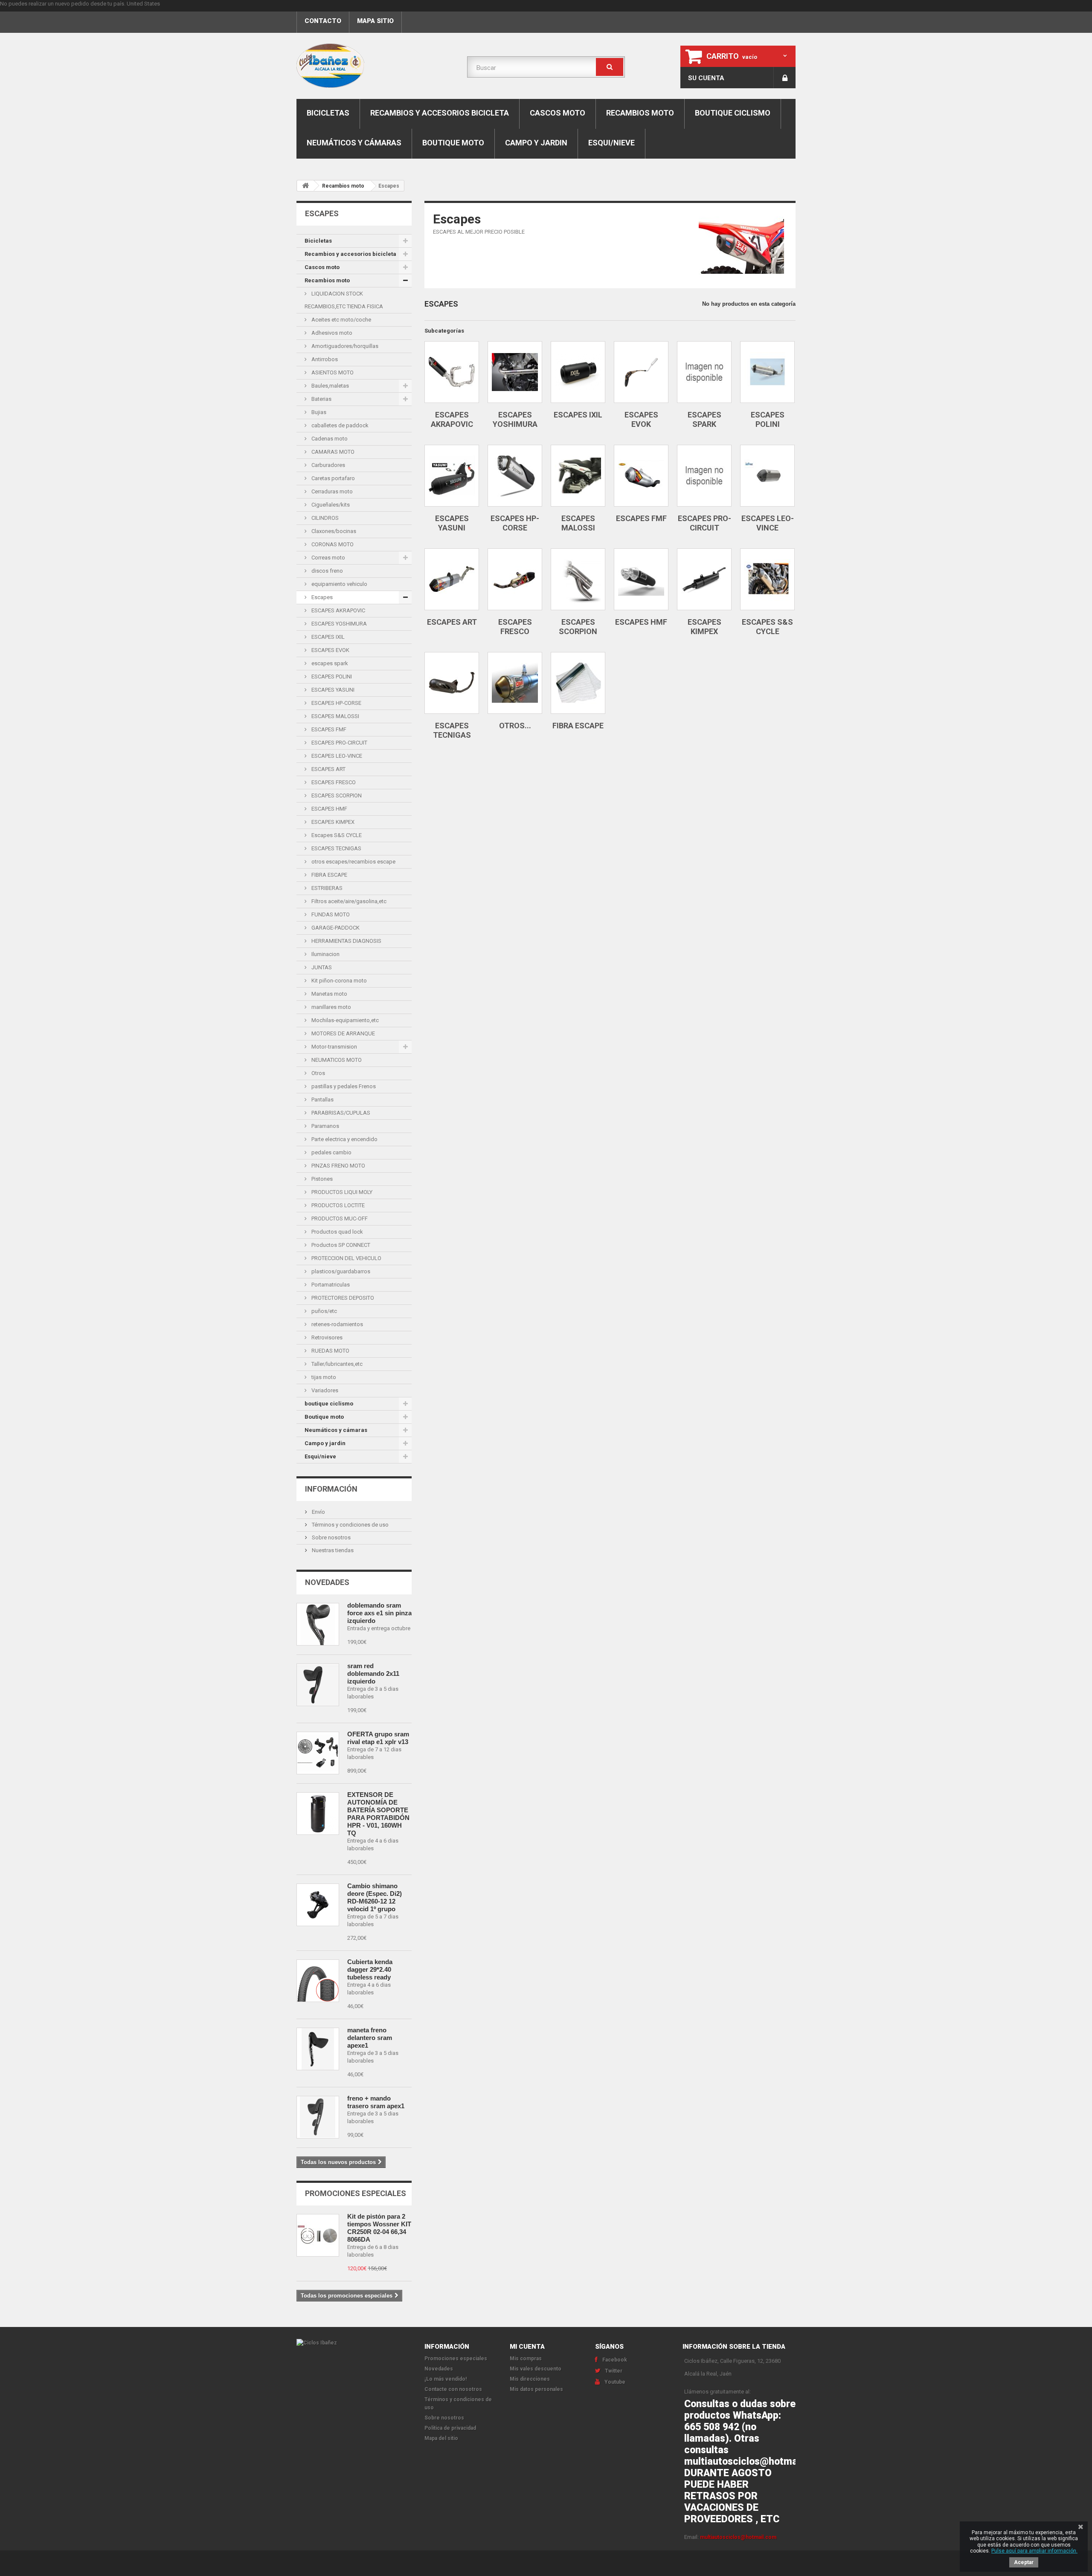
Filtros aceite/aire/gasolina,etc (348, 901)
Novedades (327, 1582)
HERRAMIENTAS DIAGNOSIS (346, 941)
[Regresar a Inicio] (305, 186)
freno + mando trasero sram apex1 (376, 2102)
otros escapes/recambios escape (353, 862)
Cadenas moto (329, 439)
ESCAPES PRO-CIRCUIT (339, 743)
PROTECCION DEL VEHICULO (346, 1258)
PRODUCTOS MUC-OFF (339, 1218)
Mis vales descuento (536, 2369)
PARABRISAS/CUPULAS (340, 1113)
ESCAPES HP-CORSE (336, 703)
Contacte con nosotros (453, 2389)
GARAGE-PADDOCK (335, 928)
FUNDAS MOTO (330, 914)
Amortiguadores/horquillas (344, 346)
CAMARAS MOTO (332, 452)
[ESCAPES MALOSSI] (578, 476)
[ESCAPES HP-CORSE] (515, 476)
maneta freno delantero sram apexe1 (370, 2038)
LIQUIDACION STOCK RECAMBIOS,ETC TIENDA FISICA (344, 300)
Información (331, 1489)
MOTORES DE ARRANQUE (343, 1033)
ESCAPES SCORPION (336, 795)
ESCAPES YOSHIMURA (338, 624)
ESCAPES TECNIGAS (336, 848)
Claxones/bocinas (333, 531)
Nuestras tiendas (332, 1550)
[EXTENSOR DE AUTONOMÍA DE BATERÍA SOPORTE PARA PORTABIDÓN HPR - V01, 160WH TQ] (318, 1814)
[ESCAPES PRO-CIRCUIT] (704, 476)
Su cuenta (706, 78)
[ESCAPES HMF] (641, 579)
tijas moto (323, 1377)
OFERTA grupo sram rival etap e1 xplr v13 (378, 1738)
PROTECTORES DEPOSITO (342, 1298)
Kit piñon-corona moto (338, 981)
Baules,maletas (330, 386)
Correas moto (328, 558)
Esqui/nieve (611, 143)
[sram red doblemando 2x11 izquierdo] (318, 1685)
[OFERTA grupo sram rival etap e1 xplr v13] (318, 1753)
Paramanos (325, 1126)
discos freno (327, 571)
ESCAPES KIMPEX (332, 822)
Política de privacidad (450, 2428)
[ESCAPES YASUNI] (452, 476)
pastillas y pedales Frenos (343, 1086)
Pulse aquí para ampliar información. (1034, 2551)
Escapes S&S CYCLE (336, 835)
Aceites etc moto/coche (341, 320)
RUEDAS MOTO (330, 1351)
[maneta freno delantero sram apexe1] (318, 2049)
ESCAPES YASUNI (332, 690)
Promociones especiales (356, 2193)
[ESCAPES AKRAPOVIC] (452, 372)
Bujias (318, 412)
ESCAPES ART (328, 769)
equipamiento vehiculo (339, 584)
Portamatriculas (330, 1285)
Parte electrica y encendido (344, 1139)
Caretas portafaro (333, 478)
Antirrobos (324, 359)
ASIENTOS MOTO (332, 372)
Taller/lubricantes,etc (336, 1364)
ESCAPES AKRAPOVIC (338, 610)
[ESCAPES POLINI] (767, 372)
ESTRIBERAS (326, 888)
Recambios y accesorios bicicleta (440, 113)
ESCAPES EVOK (330, 650)
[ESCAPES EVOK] (641, 372)
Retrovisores (326, 1337)
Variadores (324, 1390)
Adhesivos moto (331, 333)
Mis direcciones (530, 2379)
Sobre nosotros (331, 1537)
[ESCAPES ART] (452, 579)
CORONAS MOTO (332, 544)
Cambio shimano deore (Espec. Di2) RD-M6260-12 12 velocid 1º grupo (375, 1897)
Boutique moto (453, 143)
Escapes (321, 597)
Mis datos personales (536, 2389)
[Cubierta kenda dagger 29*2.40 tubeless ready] (318, 1981)
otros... (515, 726)
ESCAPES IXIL (327, 637)
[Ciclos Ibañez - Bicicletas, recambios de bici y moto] (375, 66)
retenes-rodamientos (337, 1324)
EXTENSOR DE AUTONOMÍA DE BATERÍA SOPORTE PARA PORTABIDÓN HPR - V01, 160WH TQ (378, 1814)
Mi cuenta (527, 2347)
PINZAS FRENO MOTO (338, 1166)
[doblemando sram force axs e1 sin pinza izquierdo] (318, 1624)
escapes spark (329, 663)
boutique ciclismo (733, 113)
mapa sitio (375, 21)
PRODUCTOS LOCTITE (337, 1205)
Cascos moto (558, 113)
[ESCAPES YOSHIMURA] (515, 372)
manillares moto (331, 1007)
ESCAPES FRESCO (333, 782)
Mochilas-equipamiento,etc (344, 1020)
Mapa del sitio (441, 2438)
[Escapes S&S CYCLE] (767, 579)
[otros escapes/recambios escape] (515, 683)
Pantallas (322, 1100)
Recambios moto (640, 113)
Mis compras (526, 2359)
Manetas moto (329, 994)
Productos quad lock (337, 1232)
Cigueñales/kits (330, 505)
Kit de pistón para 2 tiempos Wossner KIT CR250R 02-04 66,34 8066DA (379, 2228)
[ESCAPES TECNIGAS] (452, 683)
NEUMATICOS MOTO (336, 1060)
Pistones (321, 1179)
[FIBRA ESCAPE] (578, 683)
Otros (318, 1073)
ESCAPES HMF (329, 809)
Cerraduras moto (331, 491)
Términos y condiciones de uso (350, 1525)
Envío (318, 1512)
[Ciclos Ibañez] (354, 2343)
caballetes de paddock (339, 425)
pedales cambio (331, 1152)
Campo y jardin (536, 143)
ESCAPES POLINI (331, 677)
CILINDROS (324, 518)
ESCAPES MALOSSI (335, 716)
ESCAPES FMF (328, 729)
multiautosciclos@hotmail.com (738, 2537)
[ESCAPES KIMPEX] (704, 579)
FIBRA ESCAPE (329, 875)
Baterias (321, 399)
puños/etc (324, 1311)
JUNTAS (321, 967)
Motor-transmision (334, 1047)
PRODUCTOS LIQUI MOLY (341, 1192)
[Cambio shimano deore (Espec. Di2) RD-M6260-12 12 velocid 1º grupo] (318, 1905)
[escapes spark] (704, 372)
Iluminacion (325, 954)
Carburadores (328, 465)
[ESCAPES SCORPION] (578, 579)
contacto (323, 21)
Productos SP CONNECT (340, 1245)
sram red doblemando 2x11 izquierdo (373, 1673)
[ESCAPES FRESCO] (515, 579)
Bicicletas (328, 113)
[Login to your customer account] (785, 78)
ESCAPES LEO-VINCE (336, 756)
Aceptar (1024, 2562)
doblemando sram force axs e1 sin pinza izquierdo (379, 1613)
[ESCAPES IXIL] (578, 372)
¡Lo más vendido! (446, 2379)
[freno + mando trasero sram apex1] (318, 2117)
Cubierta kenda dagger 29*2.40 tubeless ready (370, 1969)
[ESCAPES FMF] (641, 476)
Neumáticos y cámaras (354, 143)
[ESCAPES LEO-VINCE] (767, 476)
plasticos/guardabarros (340, 1271)
